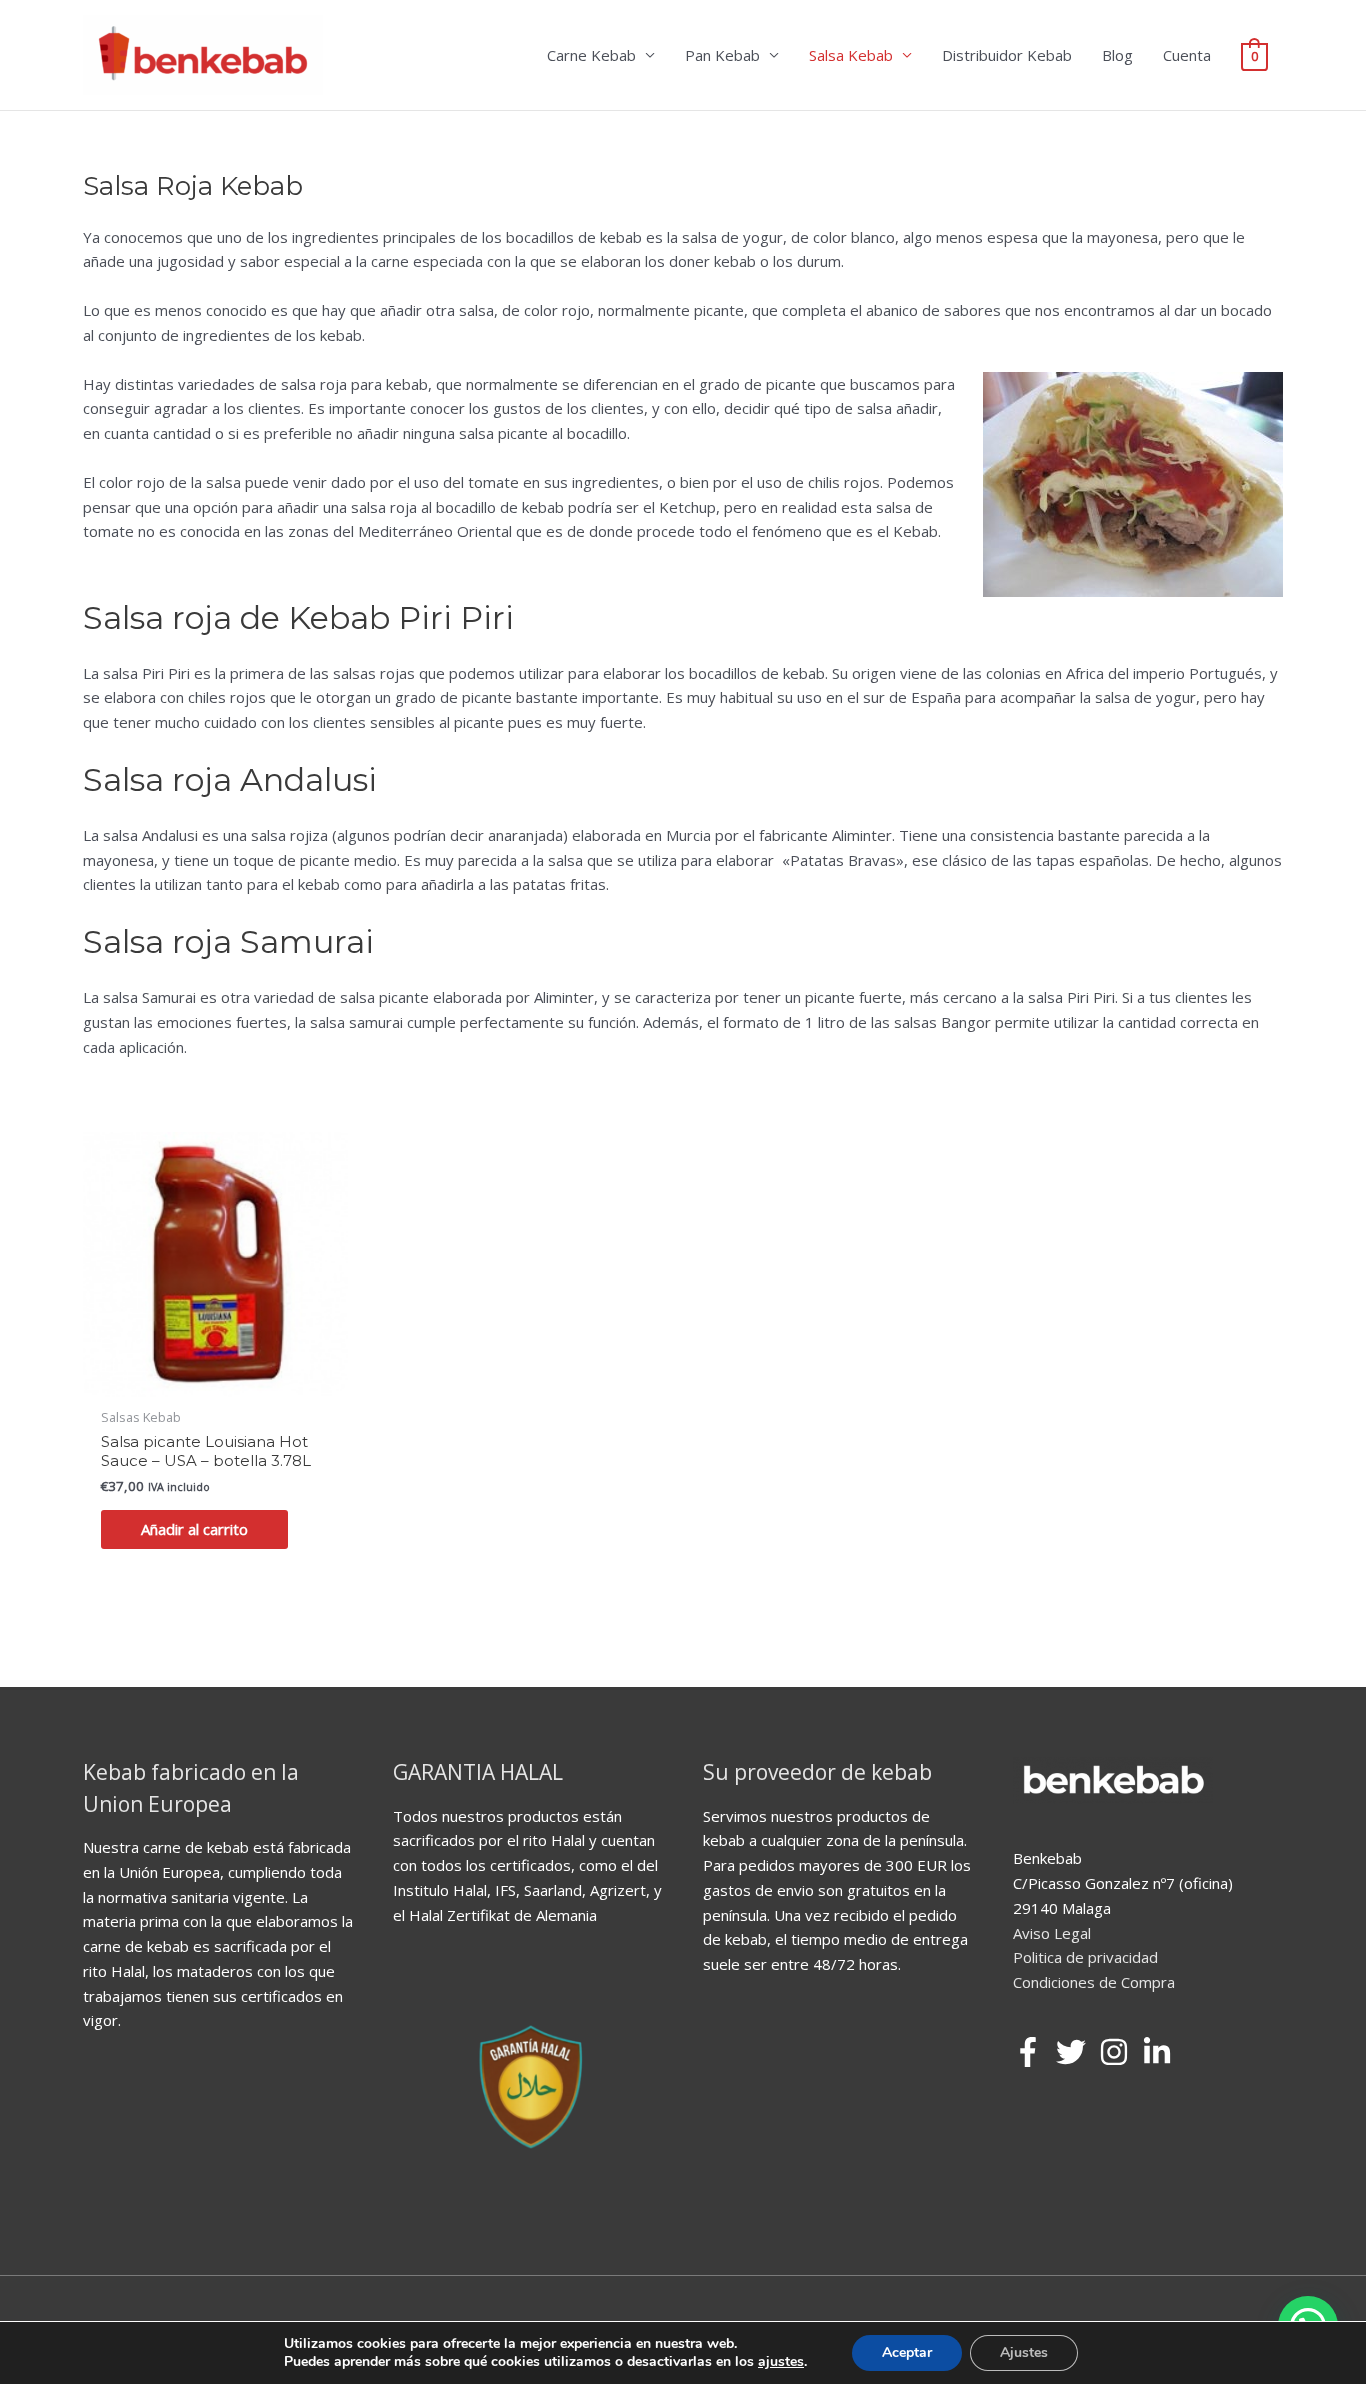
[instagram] (1118, 2052)
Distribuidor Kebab (1007, 55)
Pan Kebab (722, 55)
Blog (1117, 55)
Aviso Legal (1052, 1933)
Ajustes (1024, 2352)
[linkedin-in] (1161, 2052)
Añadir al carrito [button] (194, 1529)
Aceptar (907, 2352)
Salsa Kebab (851, 55)
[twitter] (1075, 2052)
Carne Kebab (591, 55)
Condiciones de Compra (1094, 1982)
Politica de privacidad (1085, 1957)
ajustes (781, 2362)
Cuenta (1187, 55)
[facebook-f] (1032, 2052)
